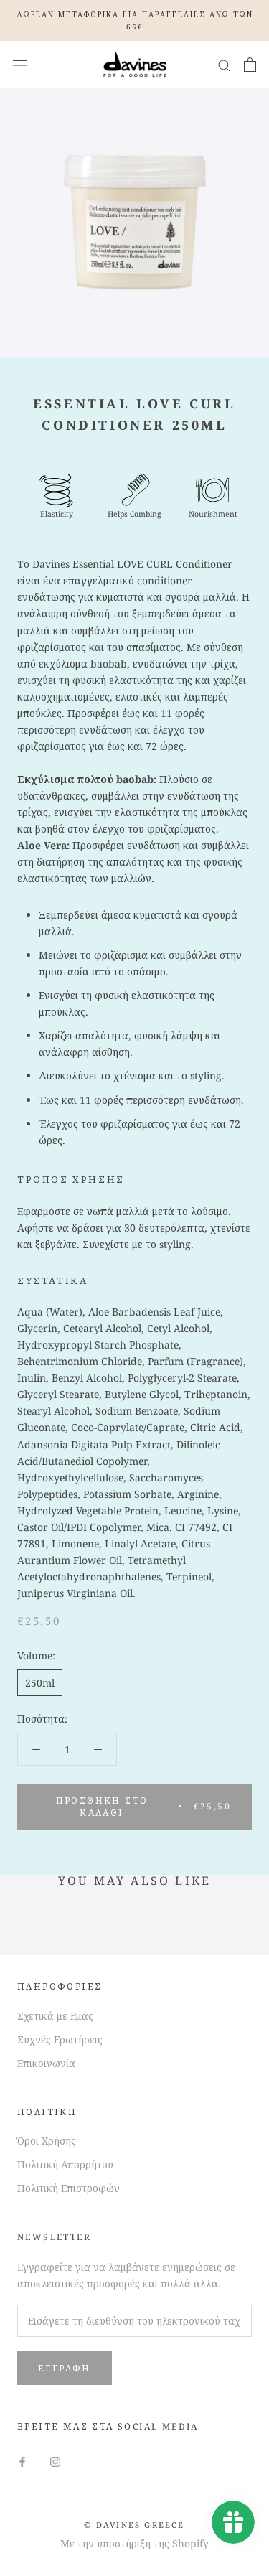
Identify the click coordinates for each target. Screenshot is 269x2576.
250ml (40, 1683)
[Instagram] (55, 2461)
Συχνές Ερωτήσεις (60, 2039)
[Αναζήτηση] (225, 65)
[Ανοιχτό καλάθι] (250, 65)
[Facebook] (22, 2461)
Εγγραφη (65, 2368)
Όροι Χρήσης (47, 2141)
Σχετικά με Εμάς (55, 2016)
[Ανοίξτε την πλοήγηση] (20, 65)
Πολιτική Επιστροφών (69, 2188)
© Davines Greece (134, 2525)
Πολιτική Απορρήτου (65, 2164)
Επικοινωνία (46, 2063)
